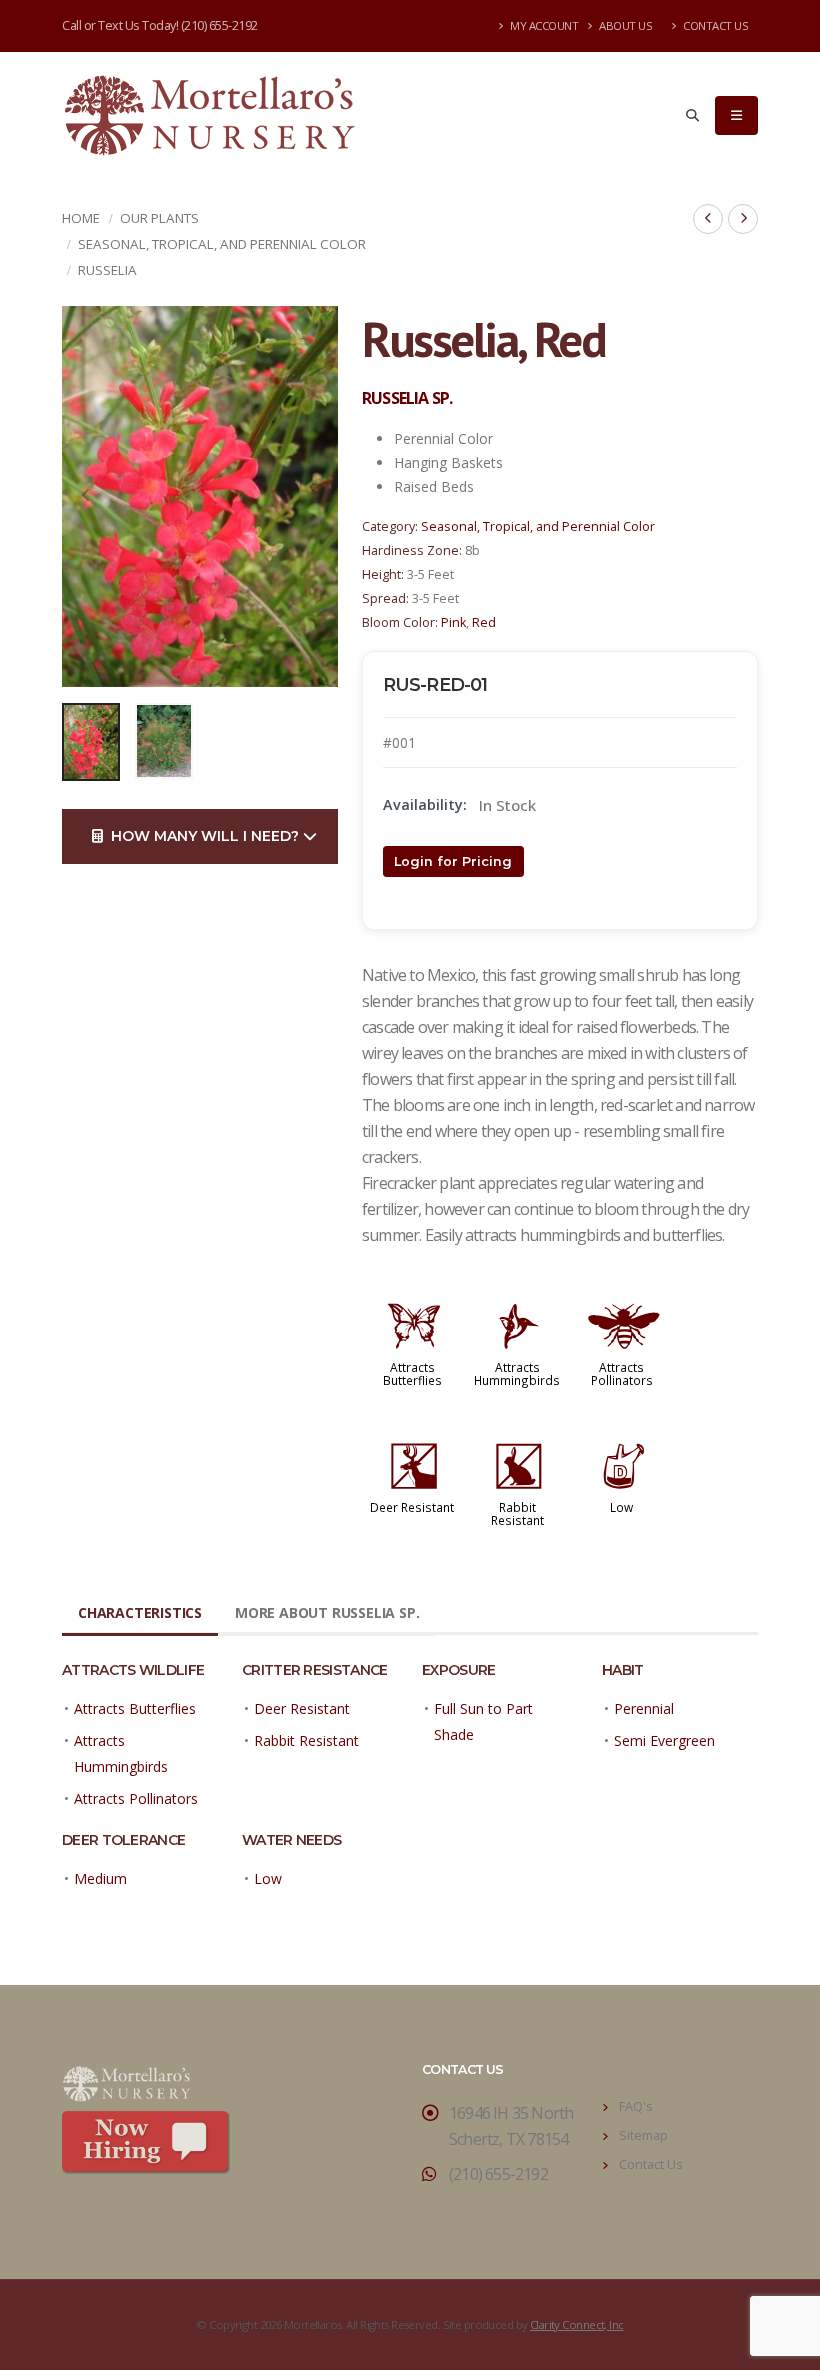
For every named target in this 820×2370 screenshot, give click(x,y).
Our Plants (159, 218)
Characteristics (140, 1612)
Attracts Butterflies (412, 1373)
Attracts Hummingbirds (517, 1373)
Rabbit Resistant (517, 1513)
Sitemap (643, 2135)
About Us (625, 25)
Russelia (107, 270)
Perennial (644, 1708)
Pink (453, 622)
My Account (543, 25)
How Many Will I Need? (203, 836)
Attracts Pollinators (622, 1373)
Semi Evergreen (664, 1740)
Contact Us (715, 25)
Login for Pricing (453, 861)
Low (621, 1507)
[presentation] (87, 496)
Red (484, 622)
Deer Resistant (412, 1507)
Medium (100, 1878)
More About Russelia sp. (327, 1612)
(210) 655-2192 (219, 25)
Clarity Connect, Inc (577, 2324)
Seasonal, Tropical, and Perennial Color (222, 244)
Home (81, 218)
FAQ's (636, 2106)
